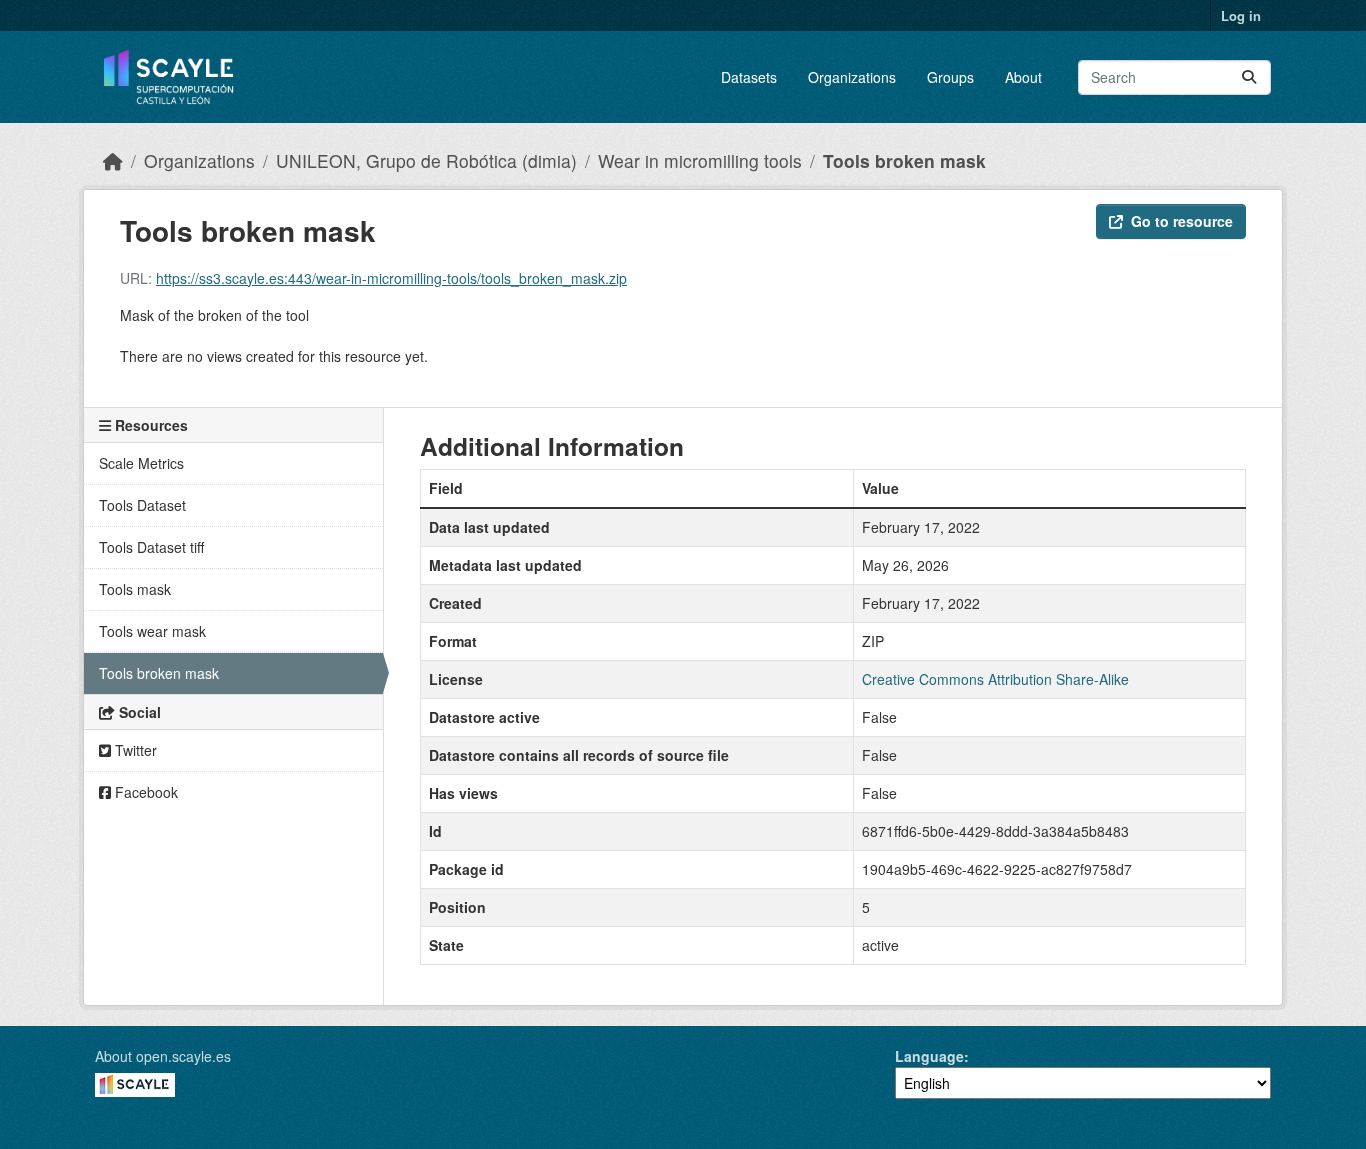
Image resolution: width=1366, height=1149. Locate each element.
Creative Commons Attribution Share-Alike (995, 679)
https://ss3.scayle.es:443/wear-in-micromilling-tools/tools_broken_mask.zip (391, 278)
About (1023, 77)
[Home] (113, 160)
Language (929, 1056)
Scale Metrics (141, 463)
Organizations (852, 77)
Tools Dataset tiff (151, 547)
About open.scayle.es (163, 1056)
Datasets (749, 77)
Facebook (144, 792)
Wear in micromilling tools (700, 160)
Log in (1241, 15)
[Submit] (1249, 77)
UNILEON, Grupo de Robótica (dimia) (426, 160)
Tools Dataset (142, 505)
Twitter (134, 750)
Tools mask (135, 589)
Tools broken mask (904, 160)
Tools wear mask (152, 631)
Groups (950, 77)
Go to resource (1182, 221)
